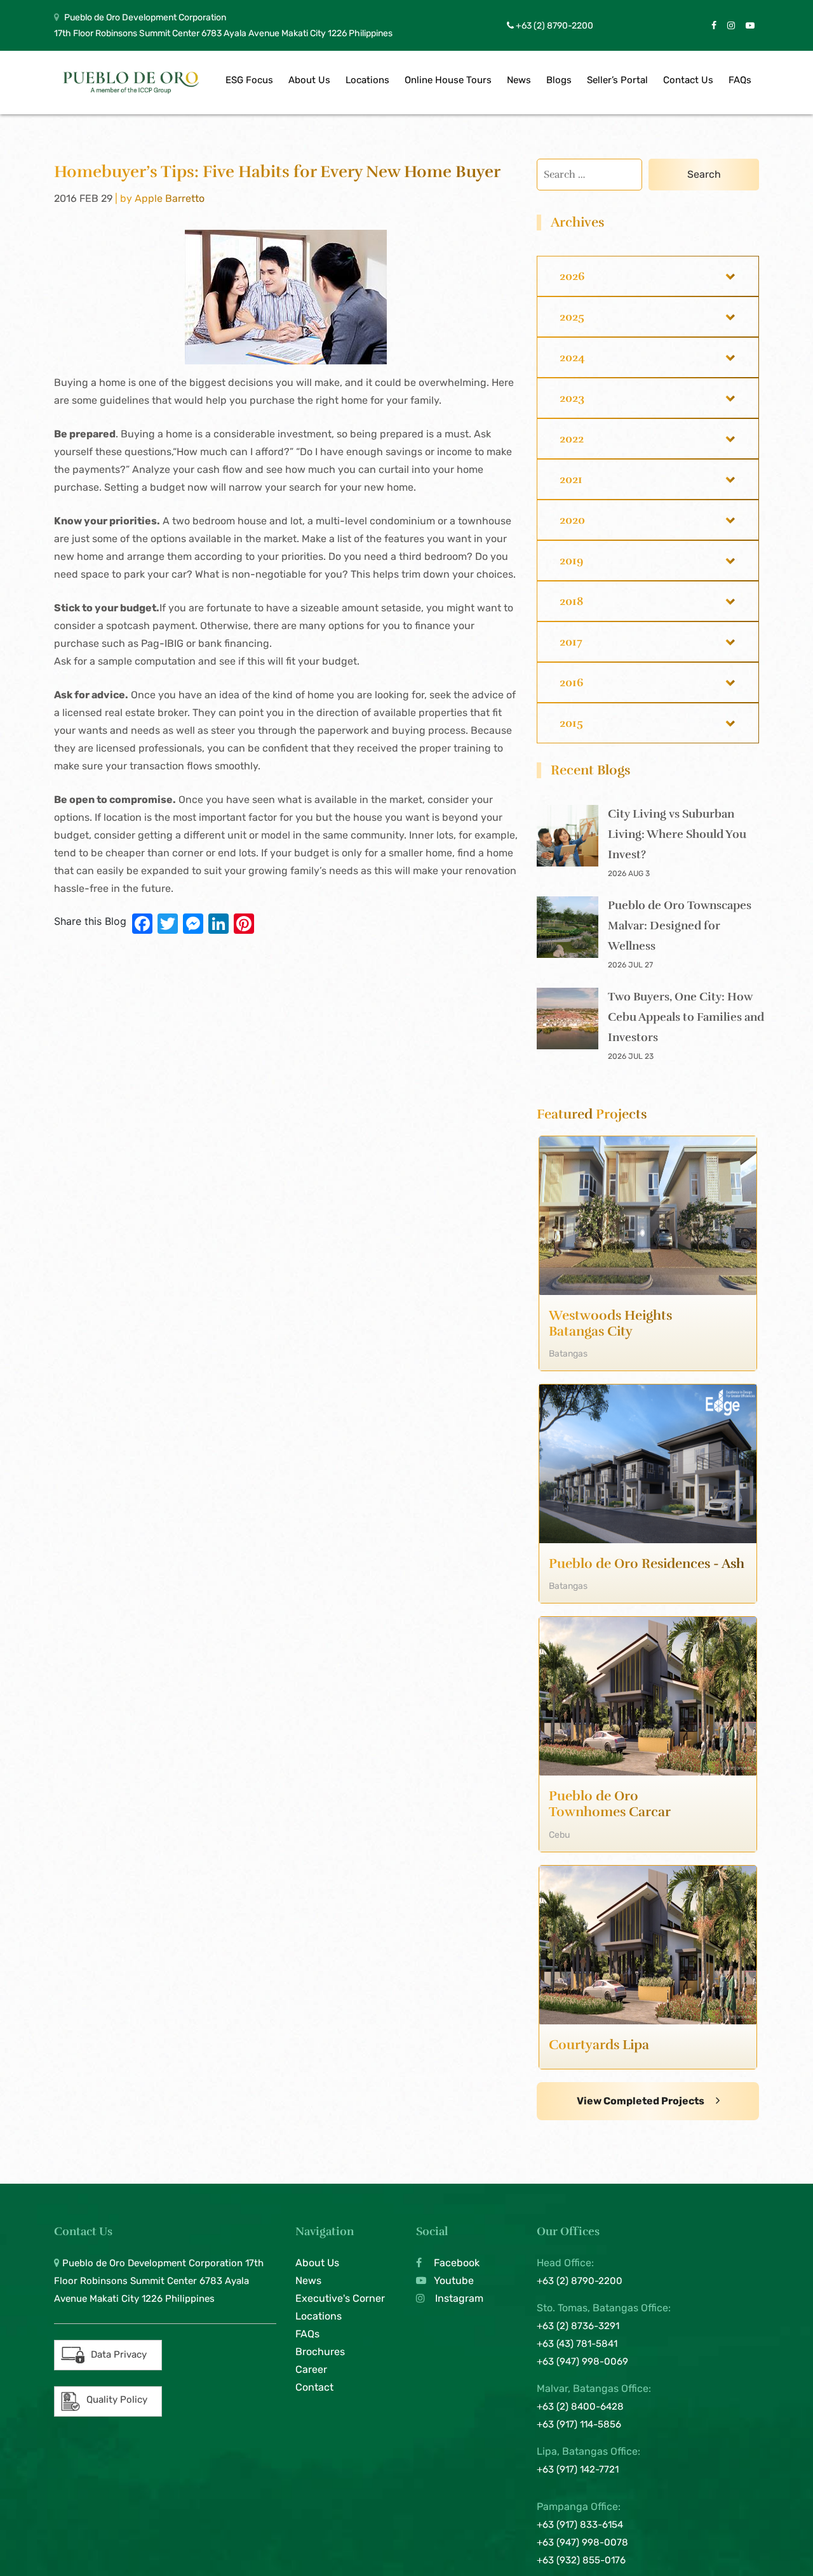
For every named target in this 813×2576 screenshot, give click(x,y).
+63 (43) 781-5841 (577, 2344)
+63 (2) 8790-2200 (554, 26)
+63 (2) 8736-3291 (578, 2326)
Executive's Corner (340, 2298)
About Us (309, 80)
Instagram (458, 2298)
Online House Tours (448, 80)
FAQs (740, 80)
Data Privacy (119, 2354)
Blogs (559, 80)
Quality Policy (117, 2400)
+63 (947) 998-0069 (582, 2361)
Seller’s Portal (617, 80)
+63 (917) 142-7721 (578, 2469)
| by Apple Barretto (160, 198)
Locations (367, 80)
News (519, 80)
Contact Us (688, 80)
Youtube (453, 2281)
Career (311, 2369)
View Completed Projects (642, 2101)
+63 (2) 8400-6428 (580, 2407)
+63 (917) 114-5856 (579, 2424)
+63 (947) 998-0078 (582, 2542)
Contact (314, 2387)
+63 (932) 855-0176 (581, 2560)
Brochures (320, 2352)
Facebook (455, 2263)
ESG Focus (249, 80)
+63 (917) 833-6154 (580, 2525)
